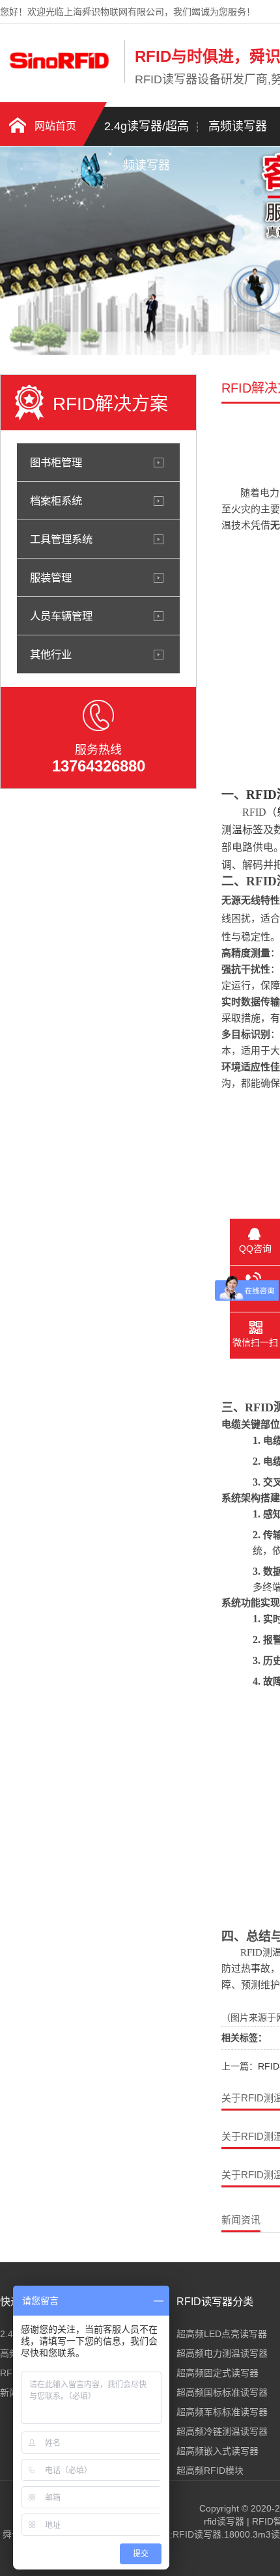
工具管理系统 (61, 539)
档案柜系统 (56, 501)
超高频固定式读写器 (217, 2373)
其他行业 (51, 654)
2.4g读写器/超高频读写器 (147, 133)
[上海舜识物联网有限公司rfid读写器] (59, 80)
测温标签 (242, 830)
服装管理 (51, 577)
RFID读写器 (197, 2534)
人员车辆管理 (61, 616)
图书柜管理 (56, 462)
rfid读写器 (224, 2521)
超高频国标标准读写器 (222, 2392)
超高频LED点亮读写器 (222, 2334)
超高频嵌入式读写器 (217, 2451)
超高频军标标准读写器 (222, 2412)
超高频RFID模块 (210, 2471)
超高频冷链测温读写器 (222, 2431)
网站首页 (55, 126)
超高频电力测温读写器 (222, 2353)
